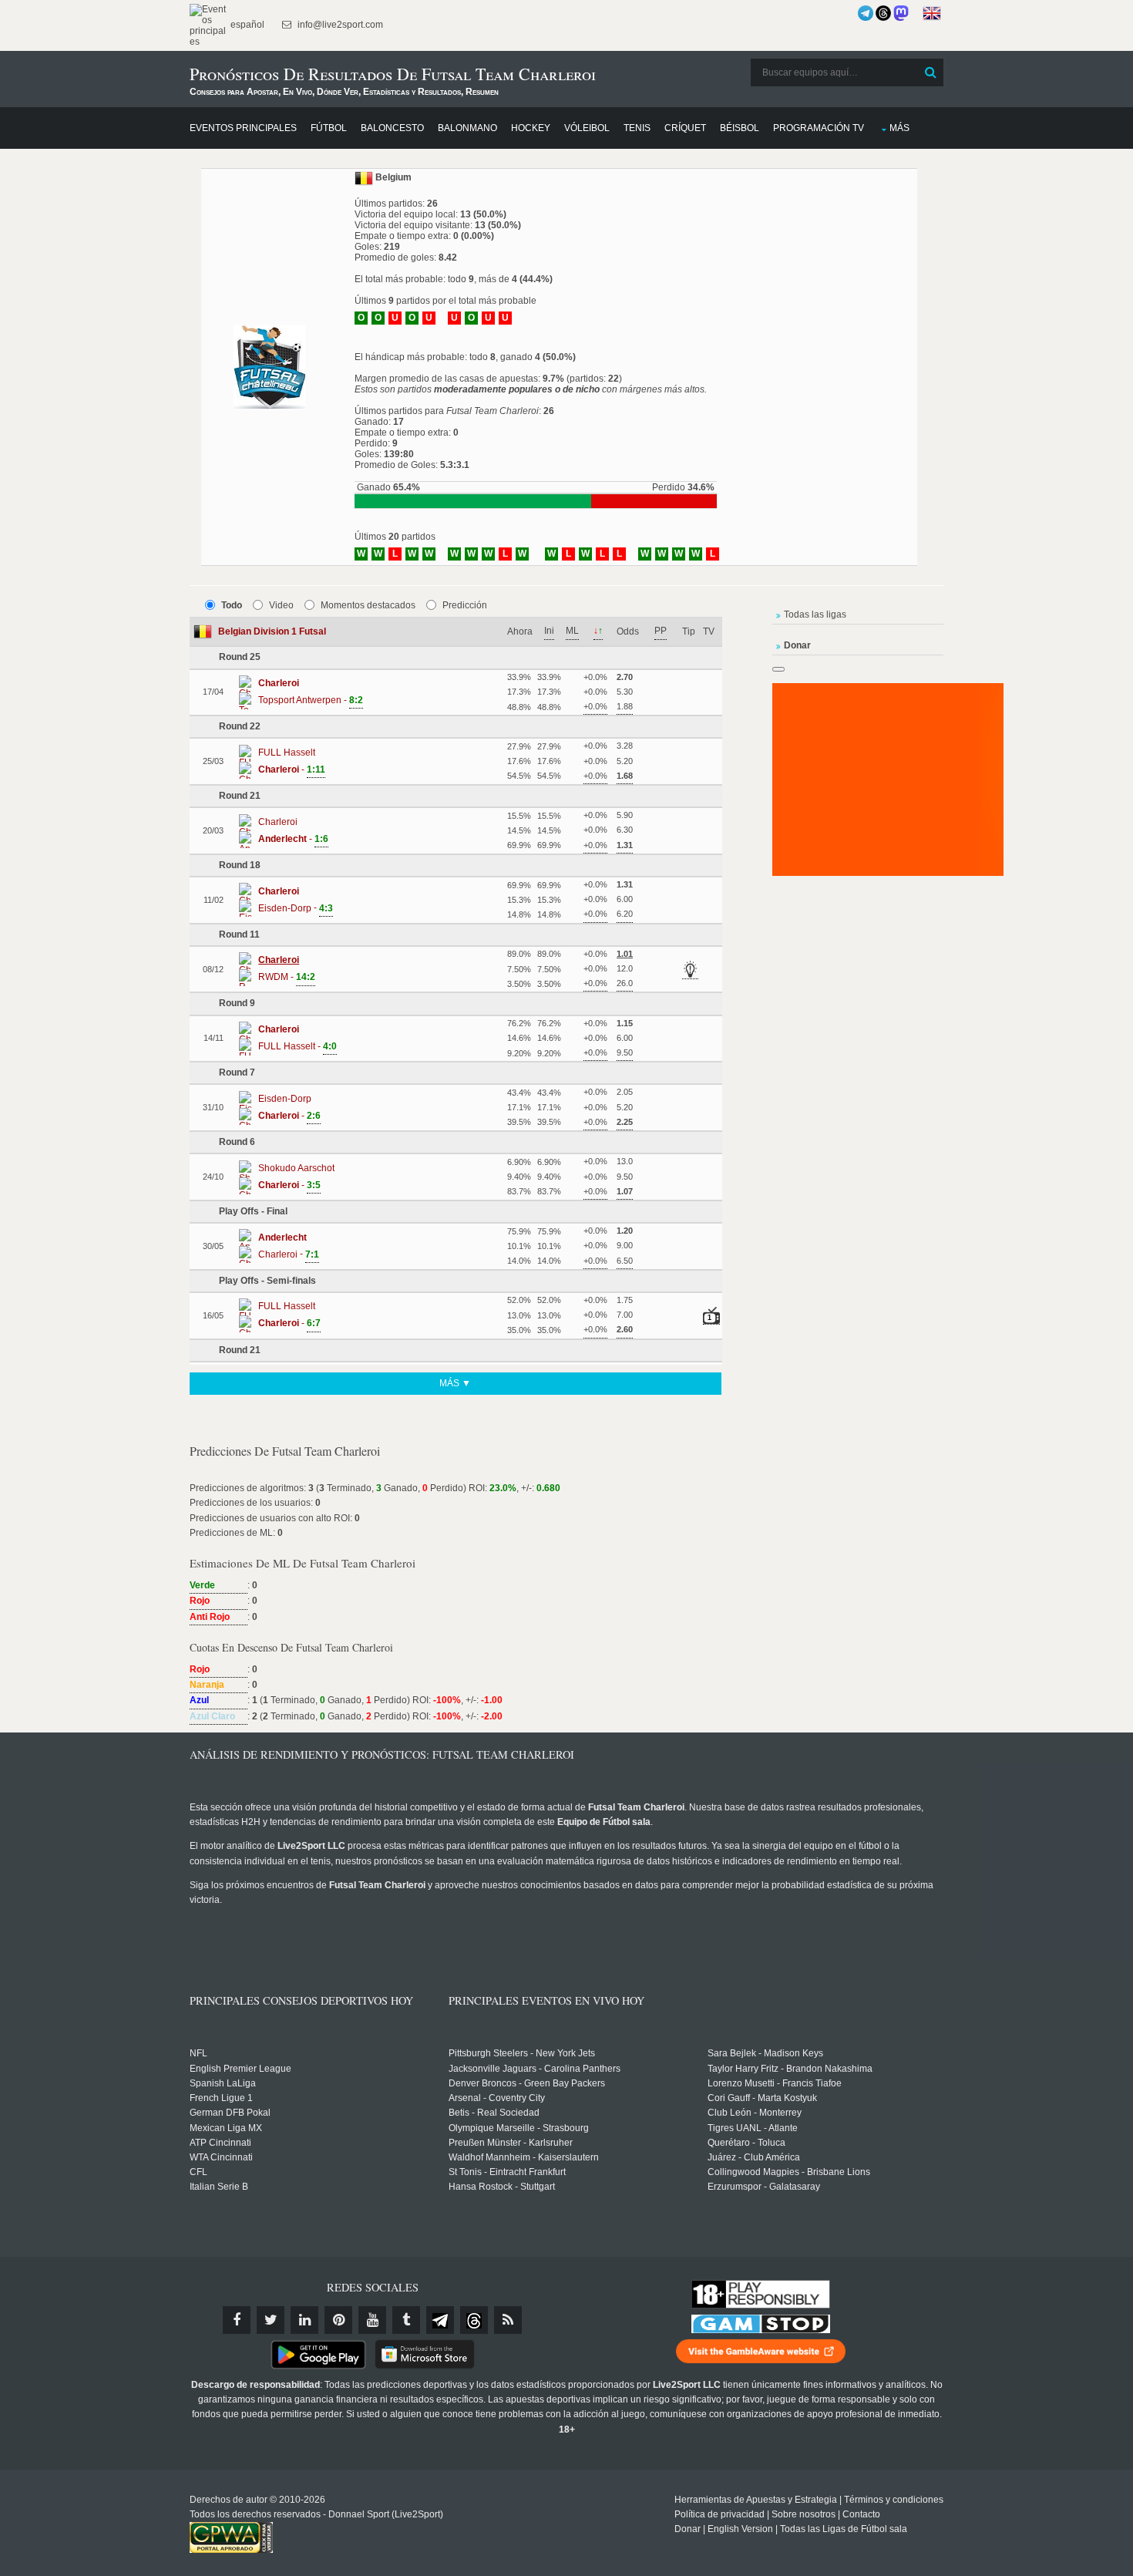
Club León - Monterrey (755, 2113)
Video (281, 605)
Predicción (465, 605)
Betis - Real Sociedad (494, 2113)
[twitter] (271, 2320)
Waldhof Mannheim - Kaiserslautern (524, 2157)
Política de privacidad (719, 2514)
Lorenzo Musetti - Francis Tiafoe (775, 2083)
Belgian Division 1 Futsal (272, 631)
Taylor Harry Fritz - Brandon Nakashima (790, 2069)
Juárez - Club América (754, 2157)
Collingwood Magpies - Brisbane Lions (789, 2172)
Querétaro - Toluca (746, 2143)
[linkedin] (304, 2320)
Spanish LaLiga (223, 2083)
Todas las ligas (815, 615)
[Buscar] (930, 72)
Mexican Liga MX (226, 2128)
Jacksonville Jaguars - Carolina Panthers (535, 2069)
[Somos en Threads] (883, 13)
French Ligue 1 (221, 2098)
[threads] (474, 2320)
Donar (688, 2529)
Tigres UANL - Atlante (753, 2128)
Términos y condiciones (894, 2500)
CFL (198, 2172)
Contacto (861, 2514)
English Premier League (240, 2069)
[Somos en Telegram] (866, 13)
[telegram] (440, 2320)
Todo (232, 605)
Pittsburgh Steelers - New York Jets (522, 2053)
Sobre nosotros (804, 2514)
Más (899, 128)
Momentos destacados (368, 605)
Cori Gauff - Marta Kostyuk (762, 2098)
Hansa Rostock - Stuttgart (502, 2187)
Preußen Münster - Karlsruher (511, 2143)
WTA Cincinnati (221, 2157)
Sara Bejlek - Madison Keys (765, 2053)
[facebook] (237, 2320)
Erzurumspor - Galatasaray (764, 2187)
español (246, 25)
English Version (740, 2529)
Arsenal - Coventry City (497, 2098)
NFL (198, 2053)
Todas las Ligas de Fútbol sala (844, 2529)
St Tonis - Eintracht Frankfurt (507, 2172)
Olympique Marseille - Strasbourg (519, 2128)
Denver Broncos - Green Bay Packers (527, 2083)
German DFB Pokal (230, 2113)
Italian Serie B (219, 2187)
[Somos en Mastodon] (901, 13)
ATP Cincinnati (220, 2143)
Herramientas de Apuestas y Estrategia (756, 2500)
